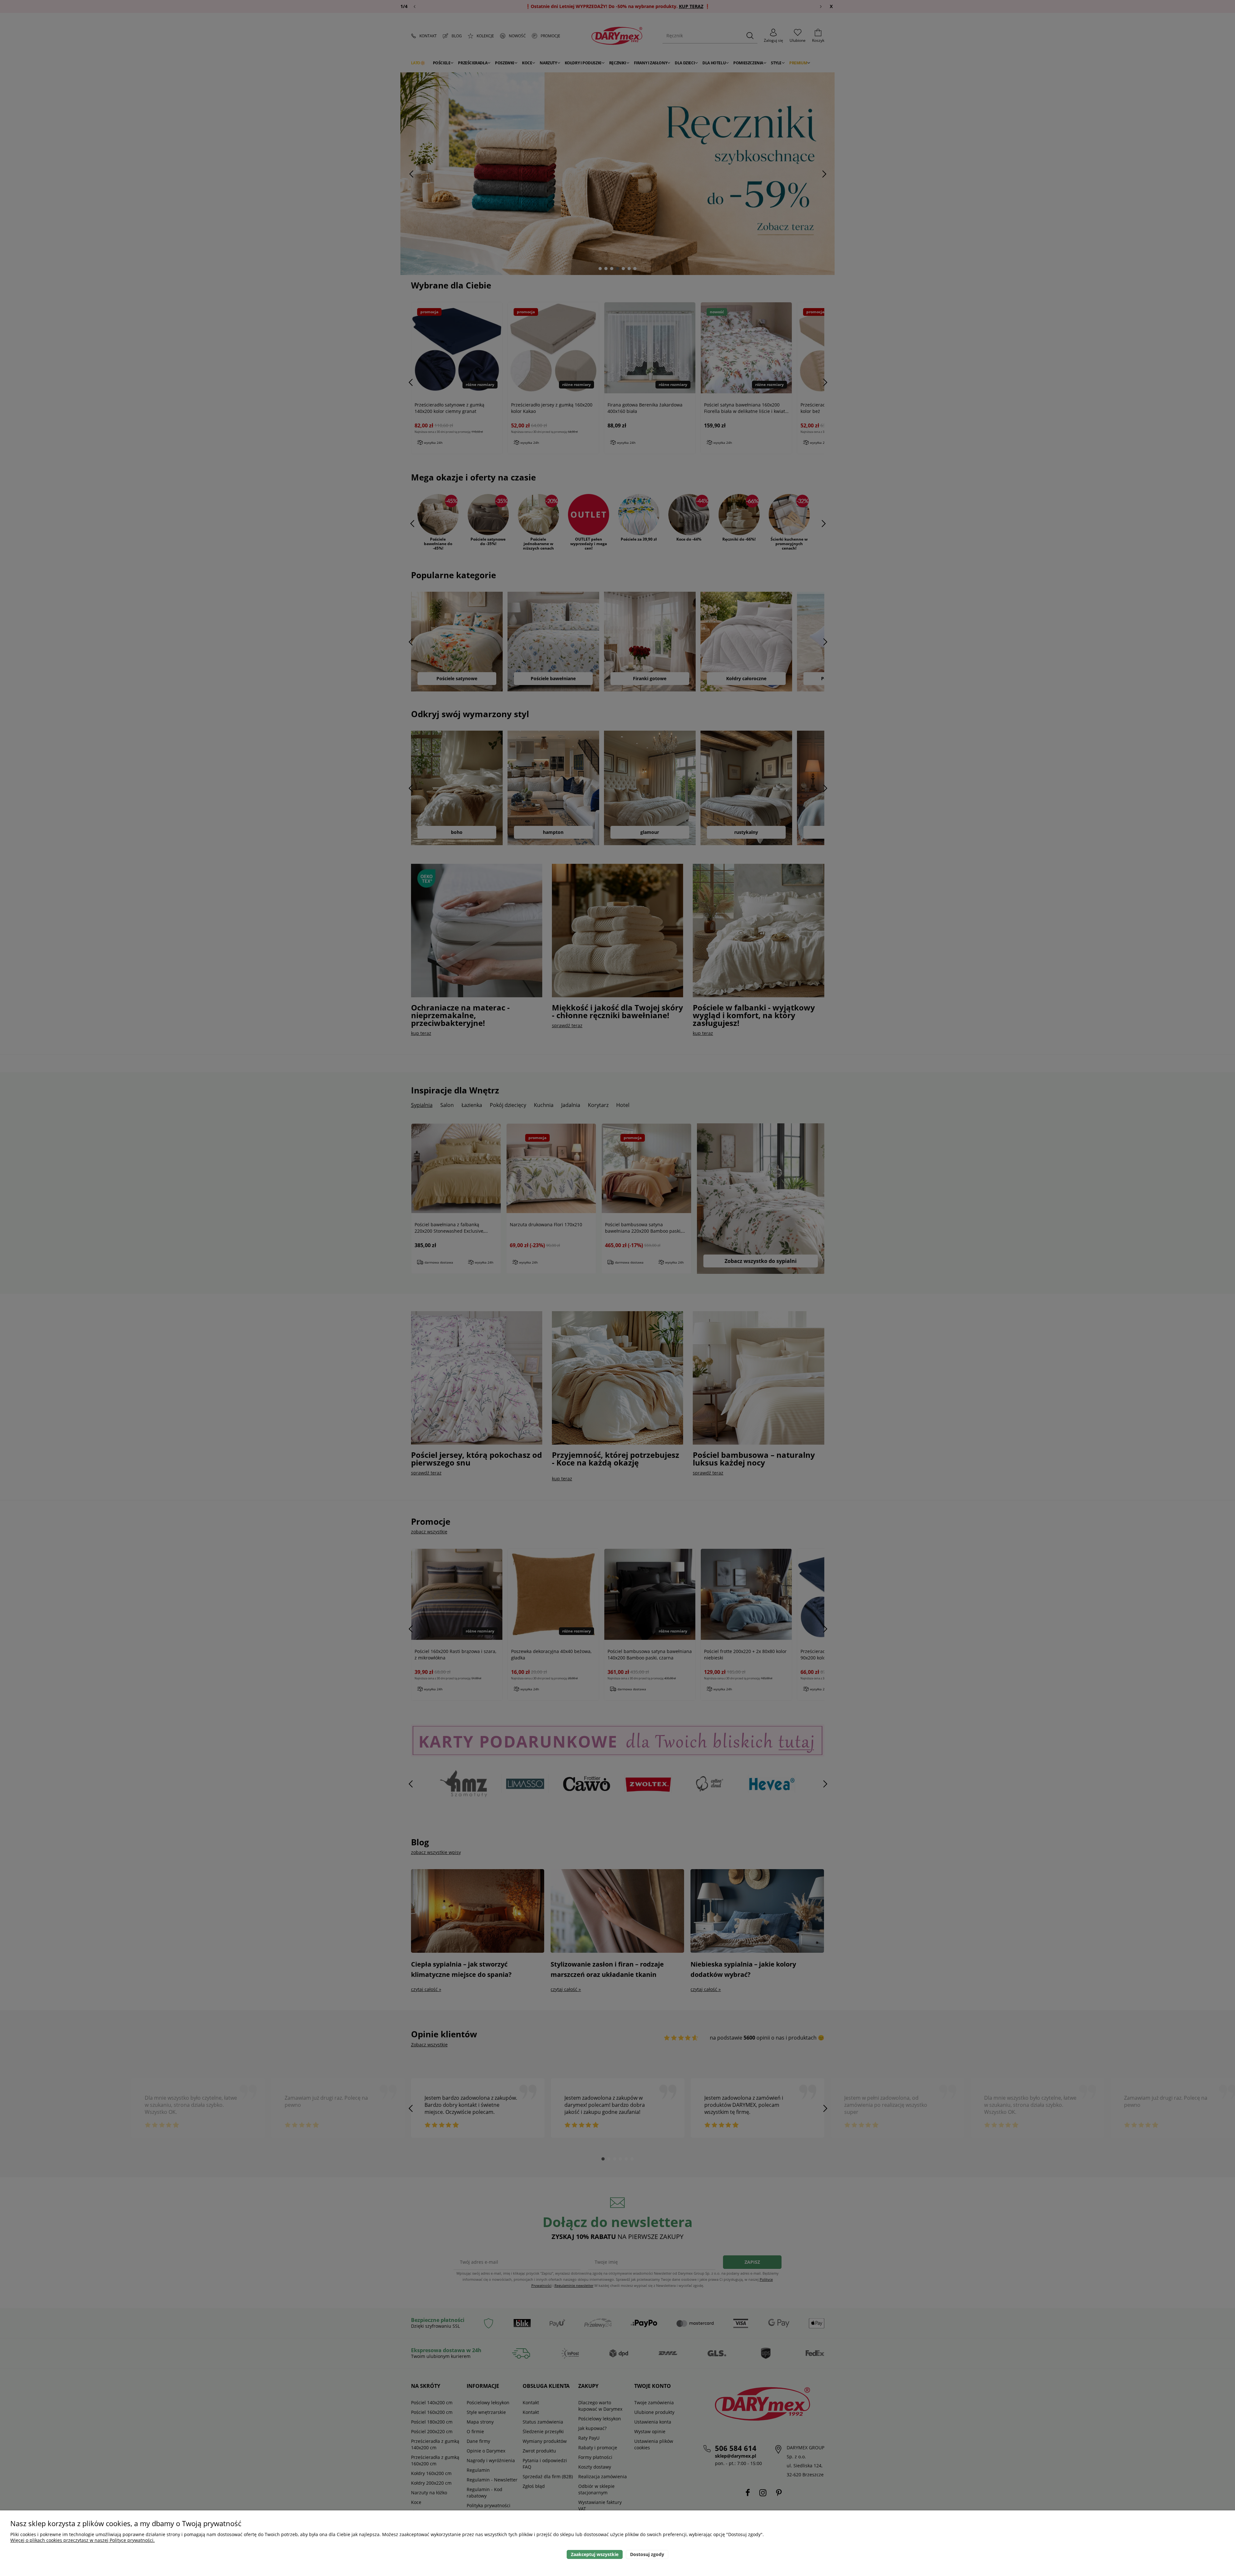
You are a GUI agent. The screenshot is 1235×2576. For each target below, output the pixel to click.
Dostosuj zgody (647, 2554)
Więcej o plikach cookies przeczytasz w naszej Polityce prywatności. (82, 2540)
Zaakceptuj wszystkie (595, 2554)
